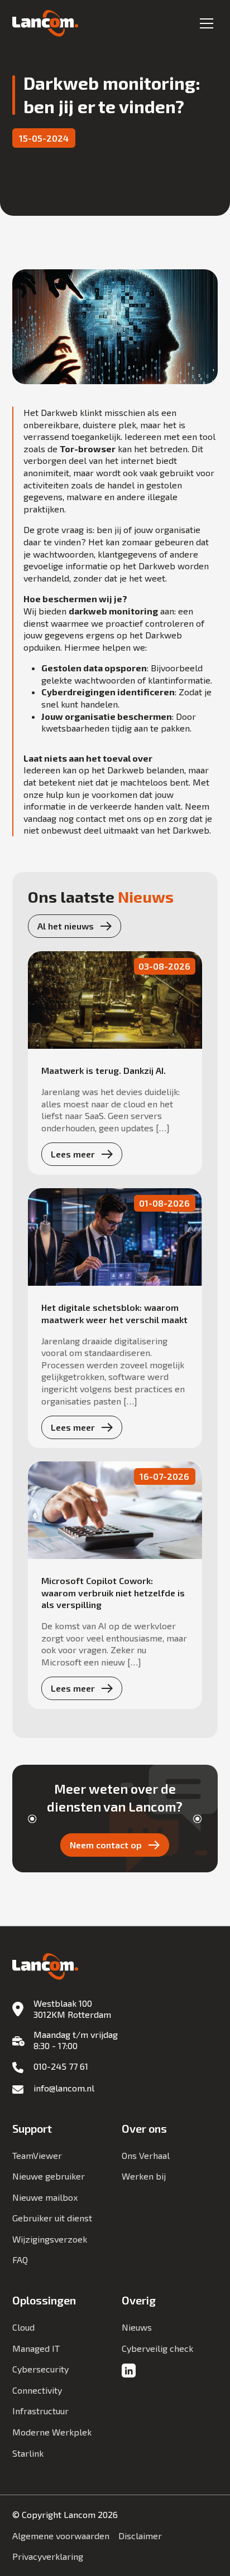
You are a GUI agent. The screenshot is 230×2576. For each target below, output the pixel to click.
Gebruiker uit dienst (52, 2218)
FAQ (20, 2260)
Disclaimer (140, 2536)
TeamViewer (37, 2155)
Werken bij (144, 2176)
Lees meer (73, 1154)
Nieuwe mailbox (45, 2197)
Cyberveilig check (157, 2348)
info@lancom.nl (64, 2088)
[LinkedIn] (129, 2370)
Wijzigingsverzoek (50, 2239)
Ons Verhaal (146, 2155)
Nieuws (137, 2327)
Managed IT (36, 2348)
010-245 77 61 (61, 2066)
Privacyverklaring (48, 2556)
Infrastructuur (40, 2411)
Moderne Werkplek (52, 2432)
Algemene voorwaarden (61, 2536)
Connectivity (37, 2390)
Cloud (23, 2327)
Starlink (28, 2453)
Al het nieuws (66, 926)
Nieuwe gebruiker (49, 2176)
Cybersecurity (40, 2369)
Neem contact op (106, 1845)
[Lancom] (45, 23)
